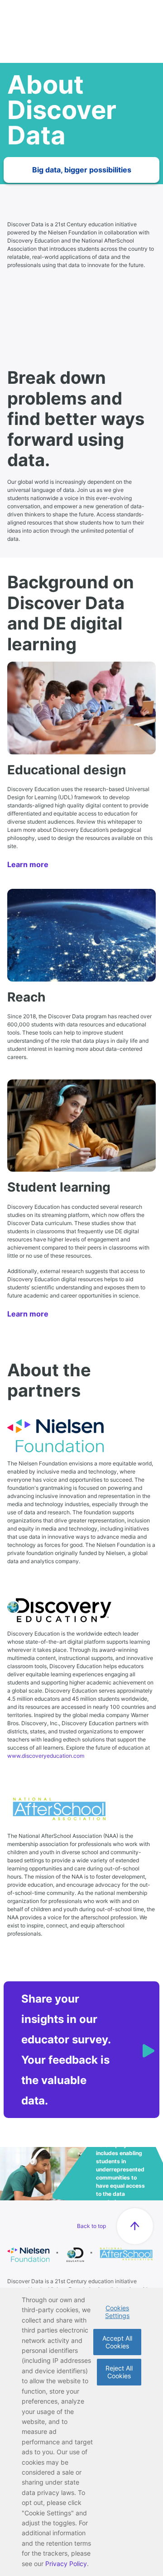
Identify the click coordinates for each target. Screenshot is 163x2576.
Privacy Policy (66, 2564)
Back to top (91, 2226)
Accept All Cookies (117, 2342)
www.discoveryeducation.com (46, 1756)
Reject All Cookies (119, 2372)
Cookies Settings (117, 2312)
